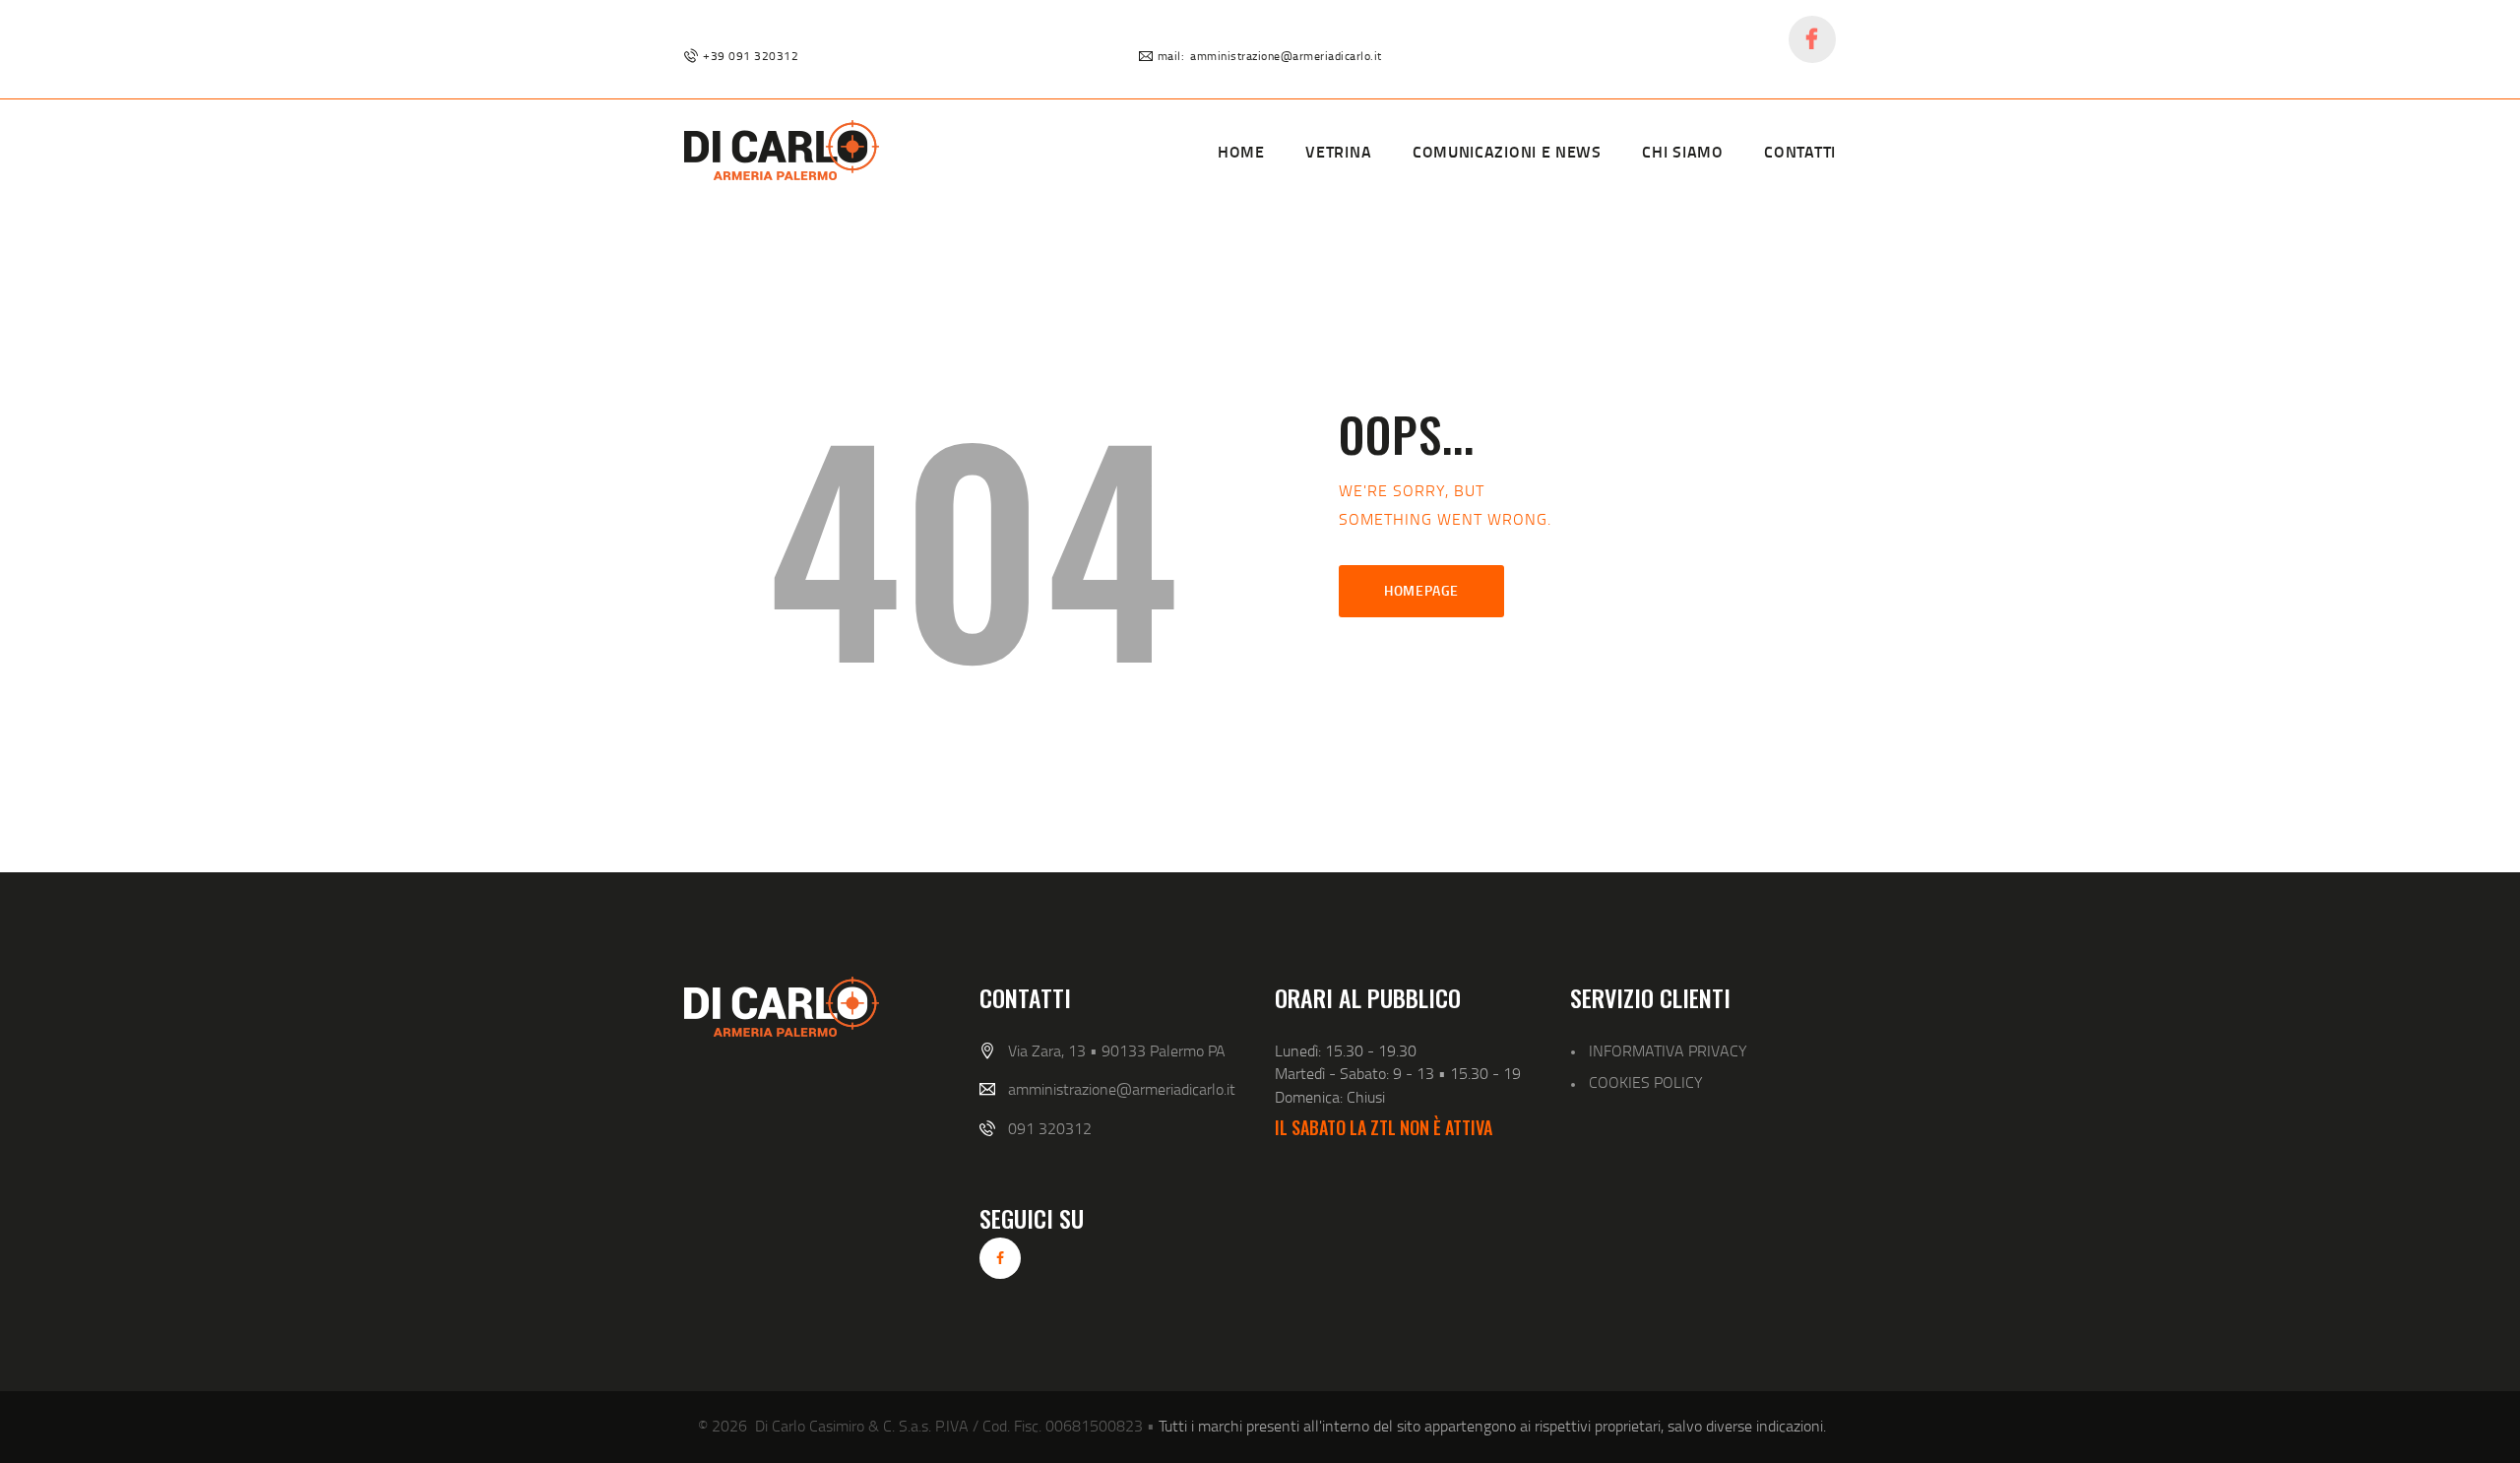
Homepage (1421, 590)
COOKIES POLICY (1646, 1082)
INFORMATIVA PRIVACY (1668, 1050)
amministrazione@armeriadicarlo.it (1122, 1089)
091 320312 (1050, 1128)
